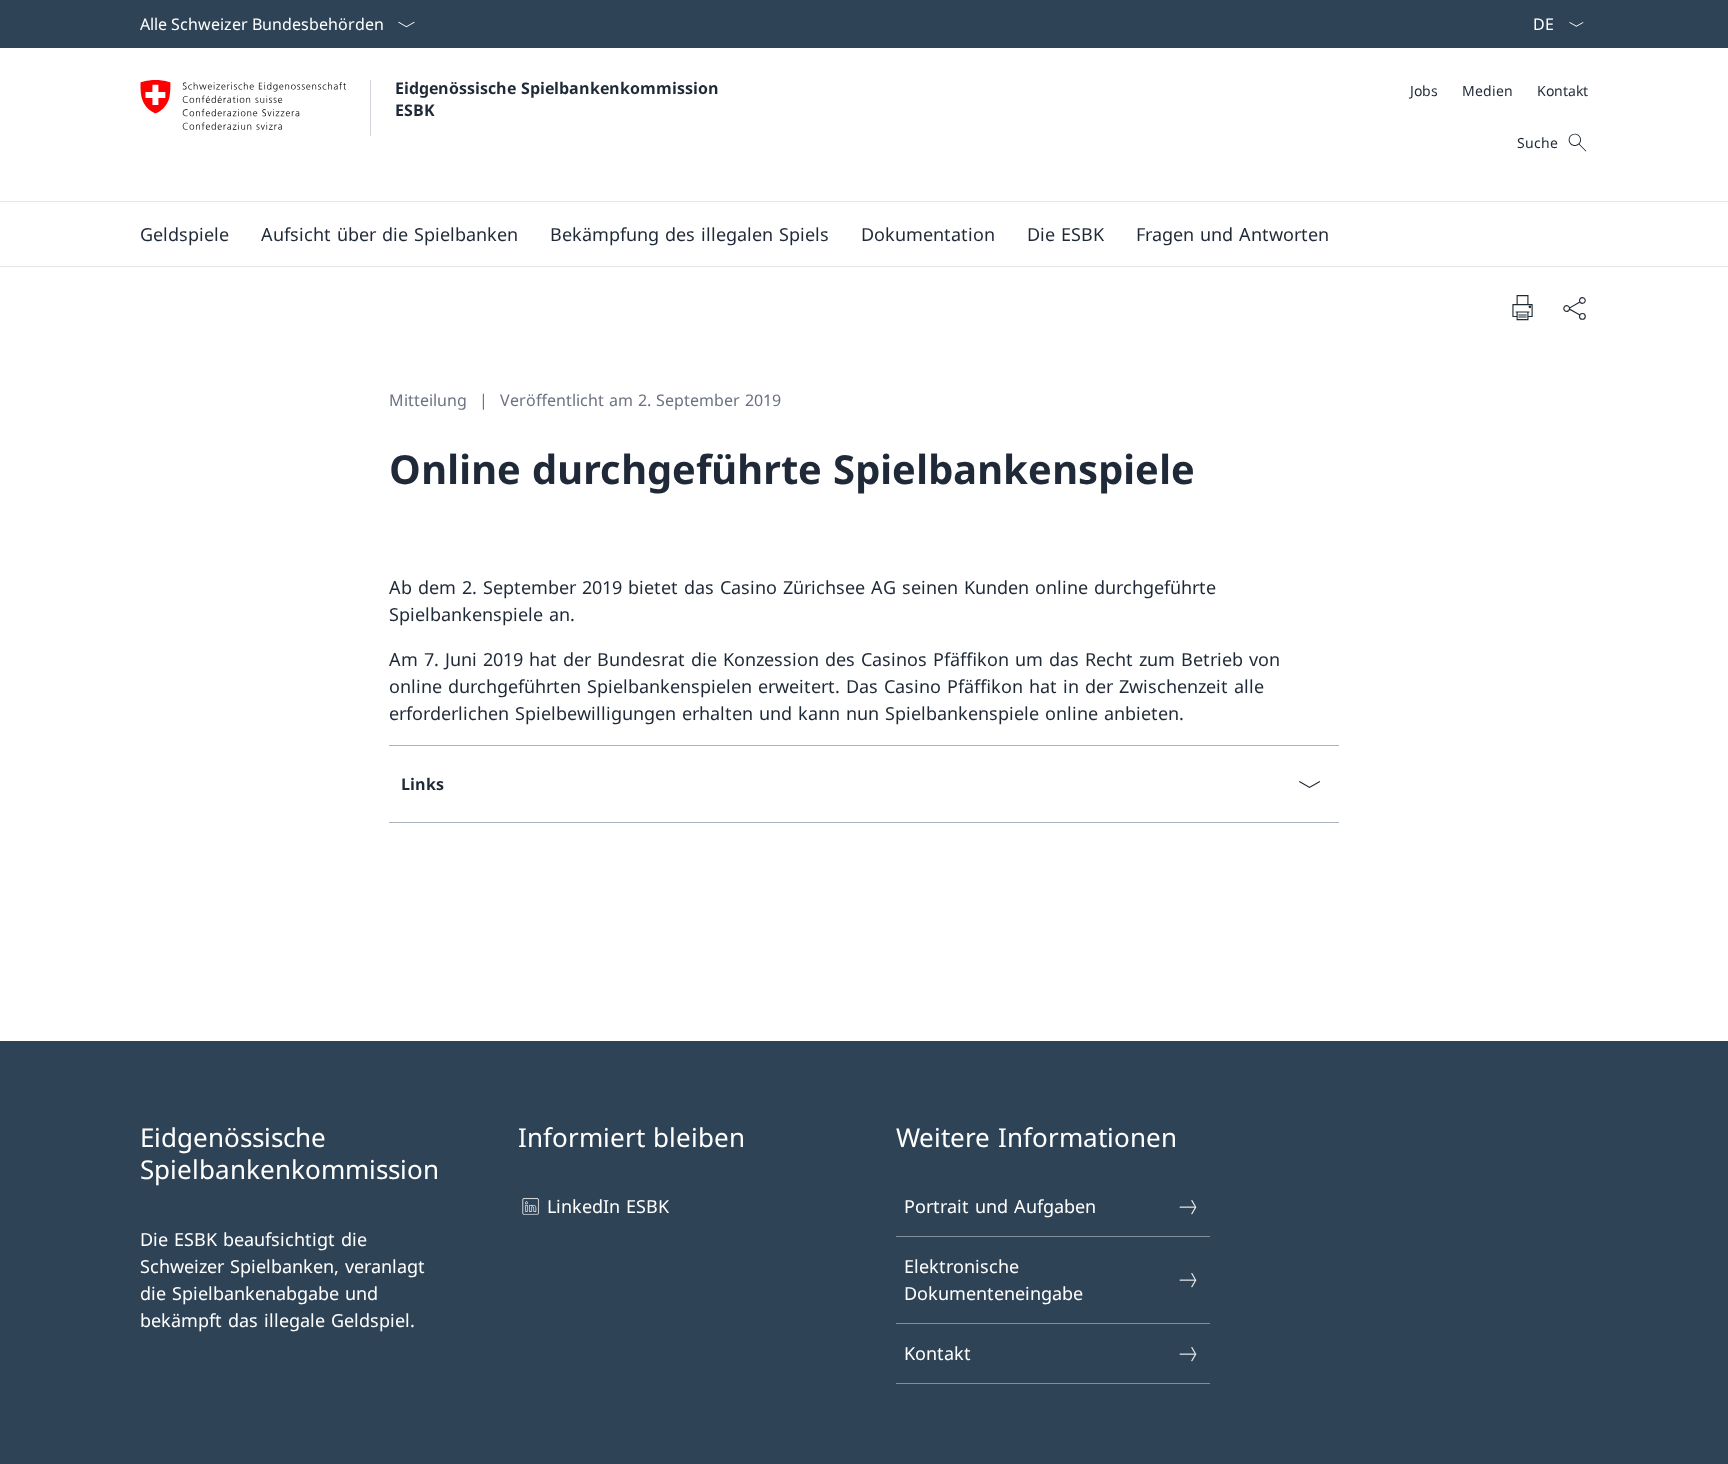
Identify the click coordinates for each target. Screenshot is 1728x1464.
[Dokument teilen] (1574, 307)
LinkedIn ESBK (608, 1206)
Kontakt (937, 1353)
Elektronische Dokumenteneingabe (993, 1279)
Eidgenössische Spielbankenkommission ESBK (559, 99)
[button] (184, 234)
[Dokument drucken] (1522, 307)
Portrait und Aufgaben (1000, 1206)
